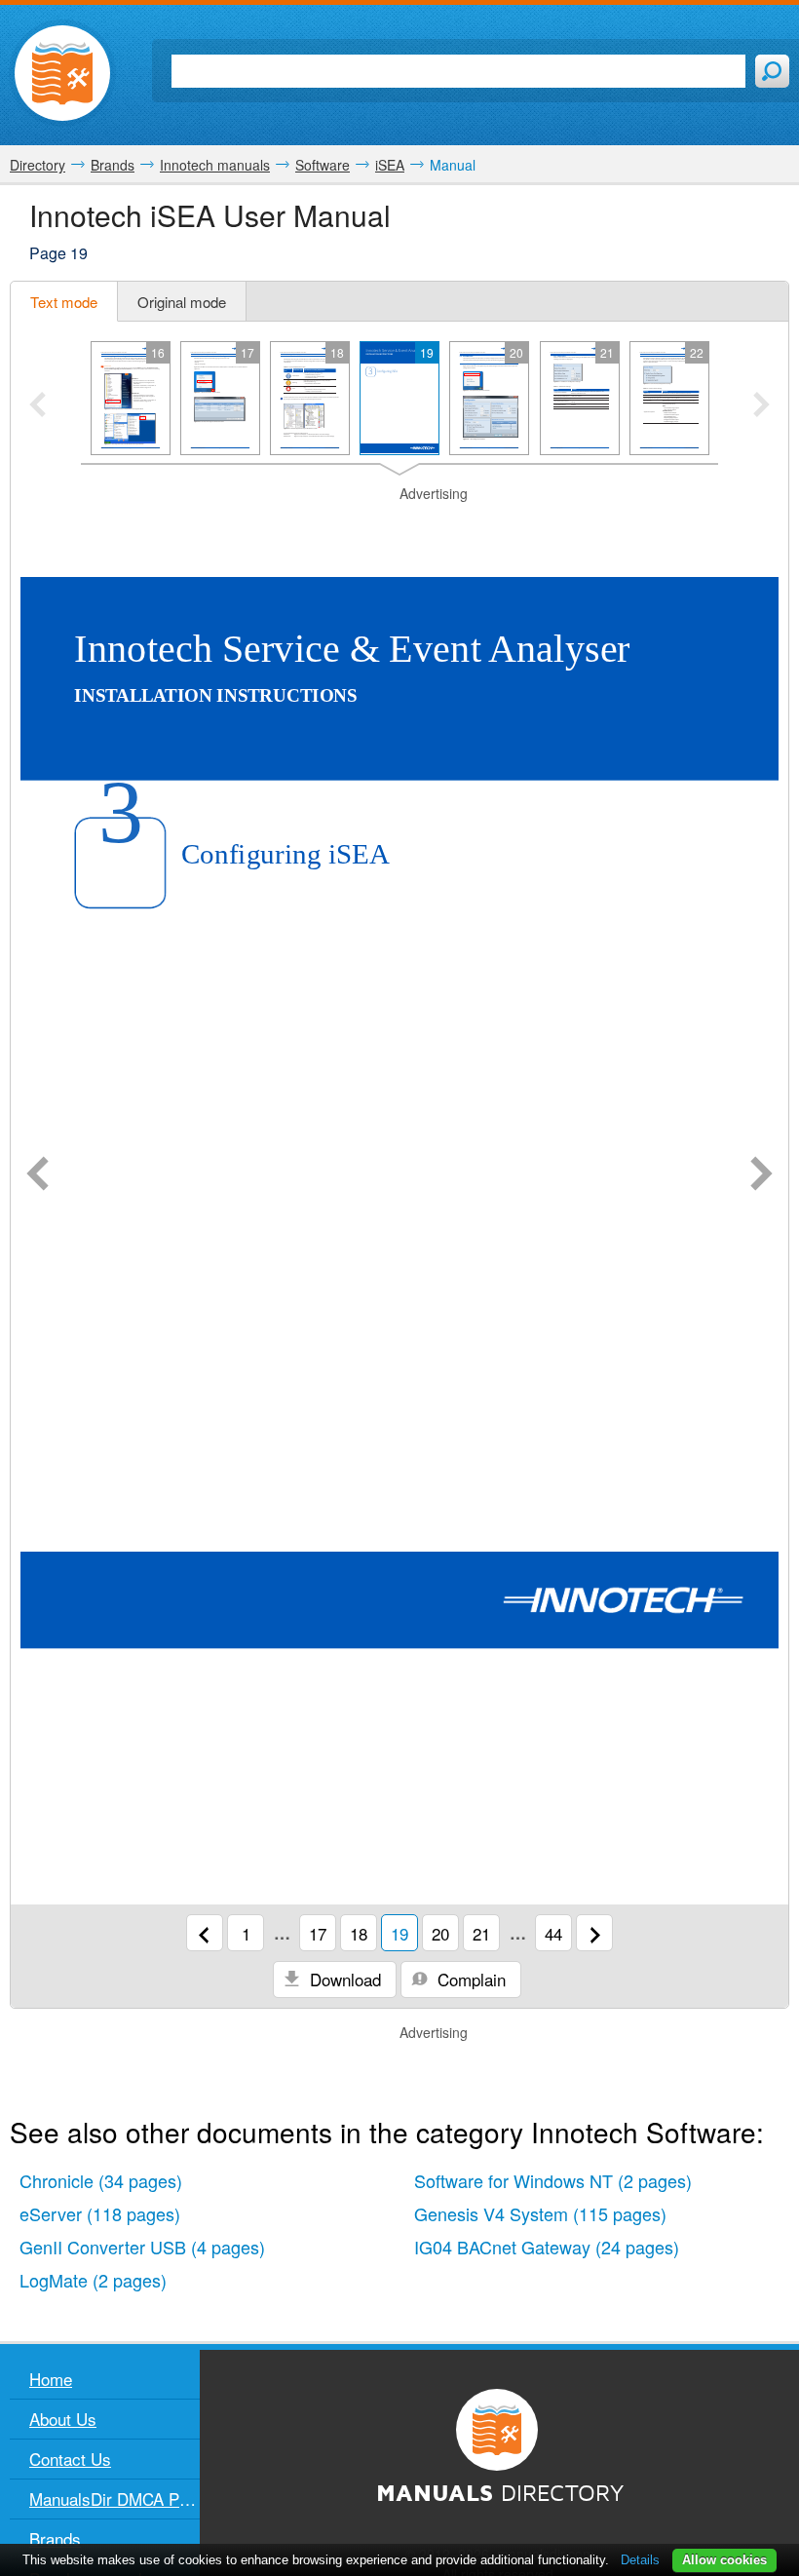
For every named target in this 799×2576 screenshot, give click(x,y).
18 (359, 1933)
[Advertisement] (399, 528)
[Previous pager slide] (38, 406)
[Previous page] (38, 1175)
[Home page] (62, 73)
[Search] (772, 71)
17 (318, 1933)
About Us (63, 2419)
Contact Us (70, 2459)
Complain (469, 1979)
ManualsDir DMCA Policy (114, 2499)
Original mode (182, 302)
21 (481, 1933)
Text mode (64, 302)
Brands (55, 2538)
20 (440, 1933)
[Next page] (761, 1175)
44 (553, 1933)
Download (343, 1979)
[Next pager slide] (761, 406)
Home (51, 2379)
